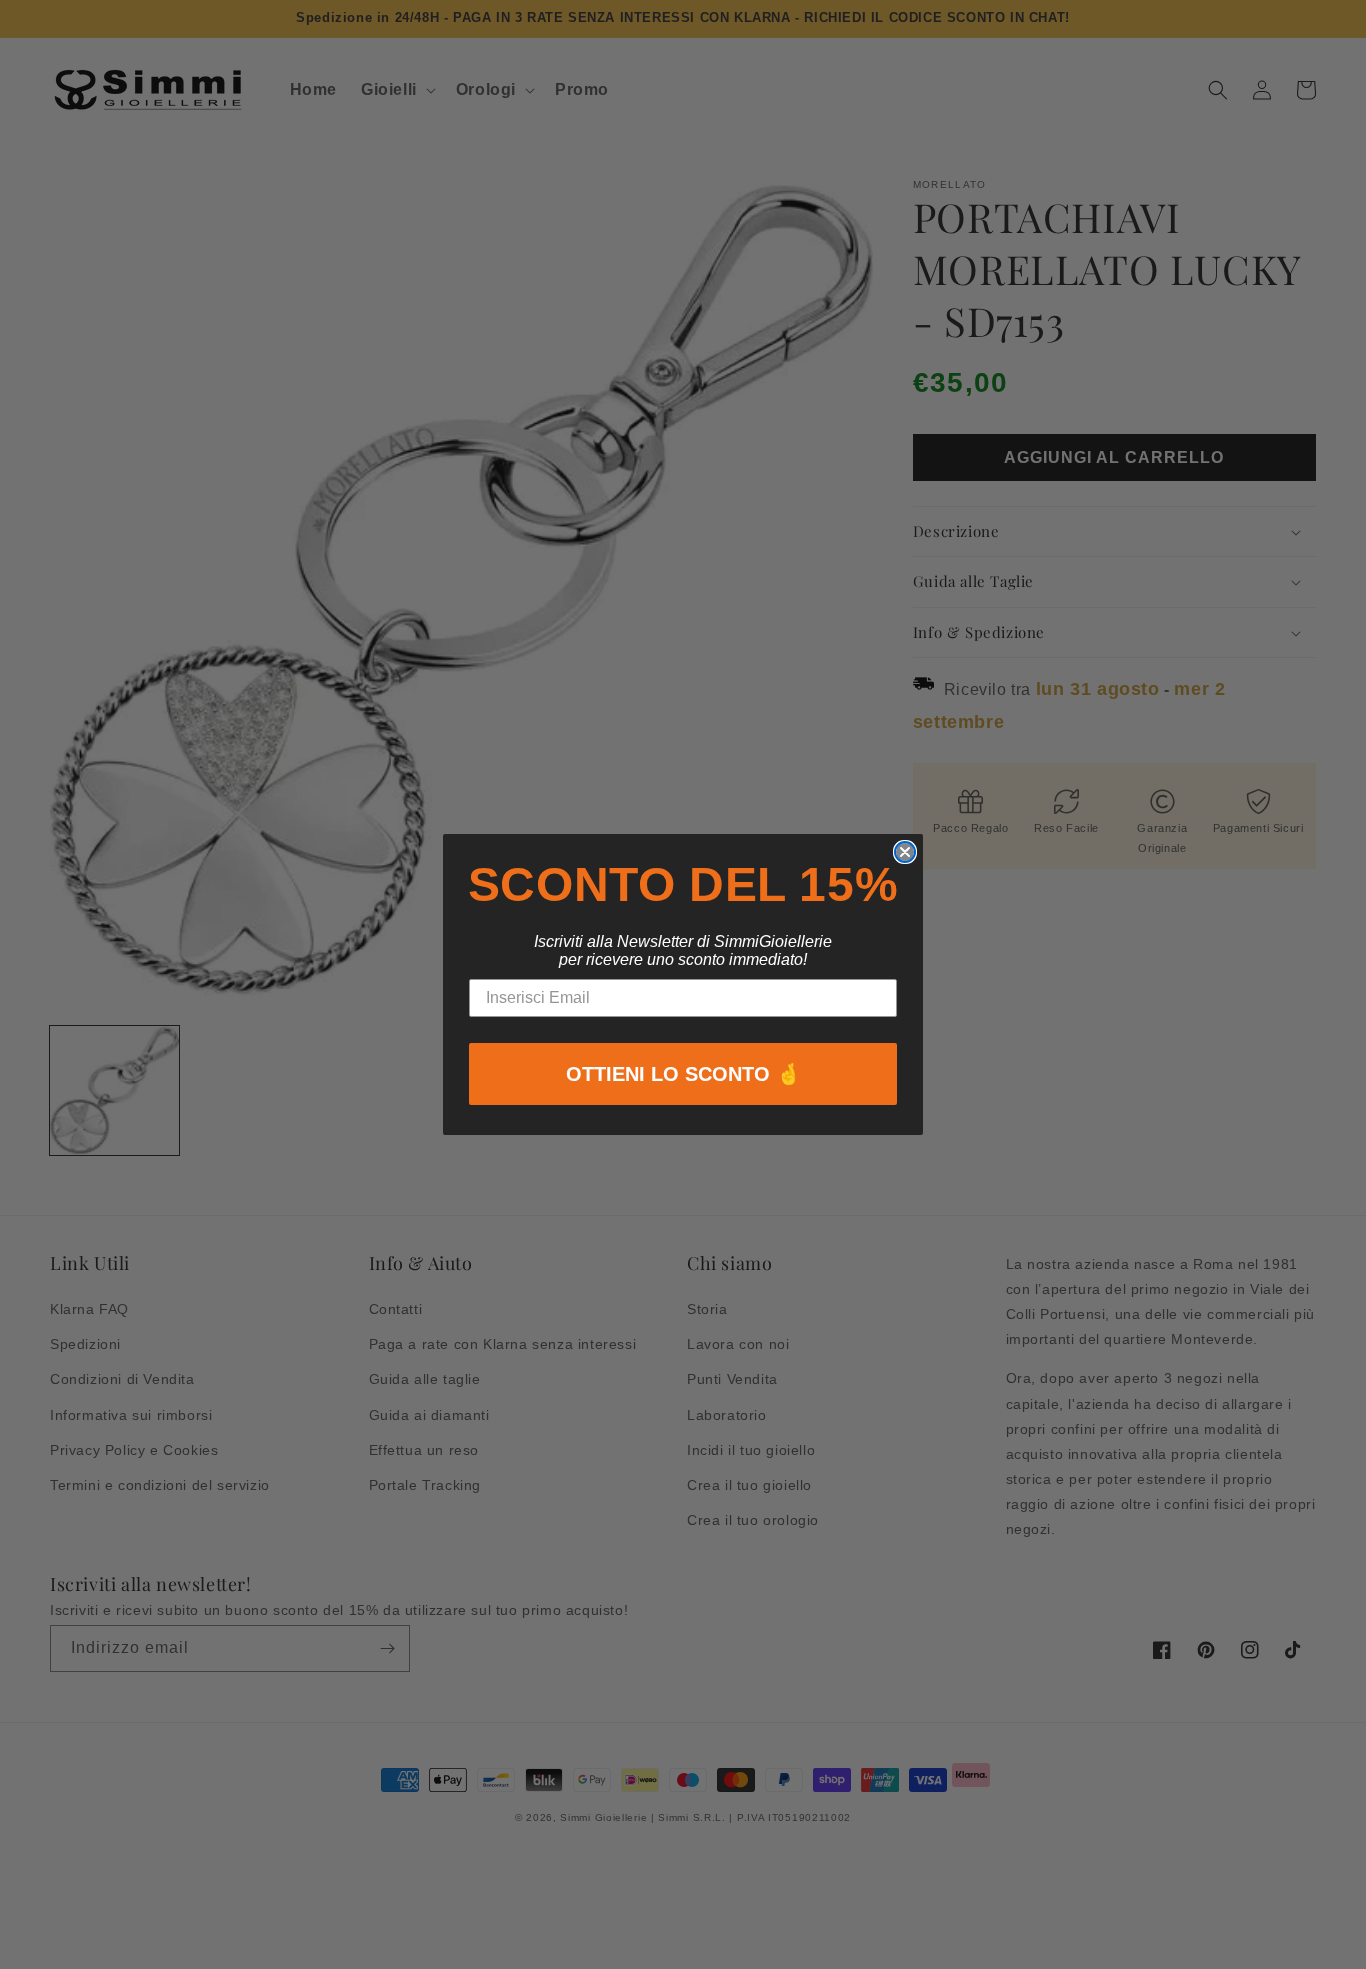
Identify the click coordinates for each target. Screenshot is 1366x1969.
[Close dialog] (905, 852)
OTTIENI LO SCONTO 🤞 (683, 1074)
